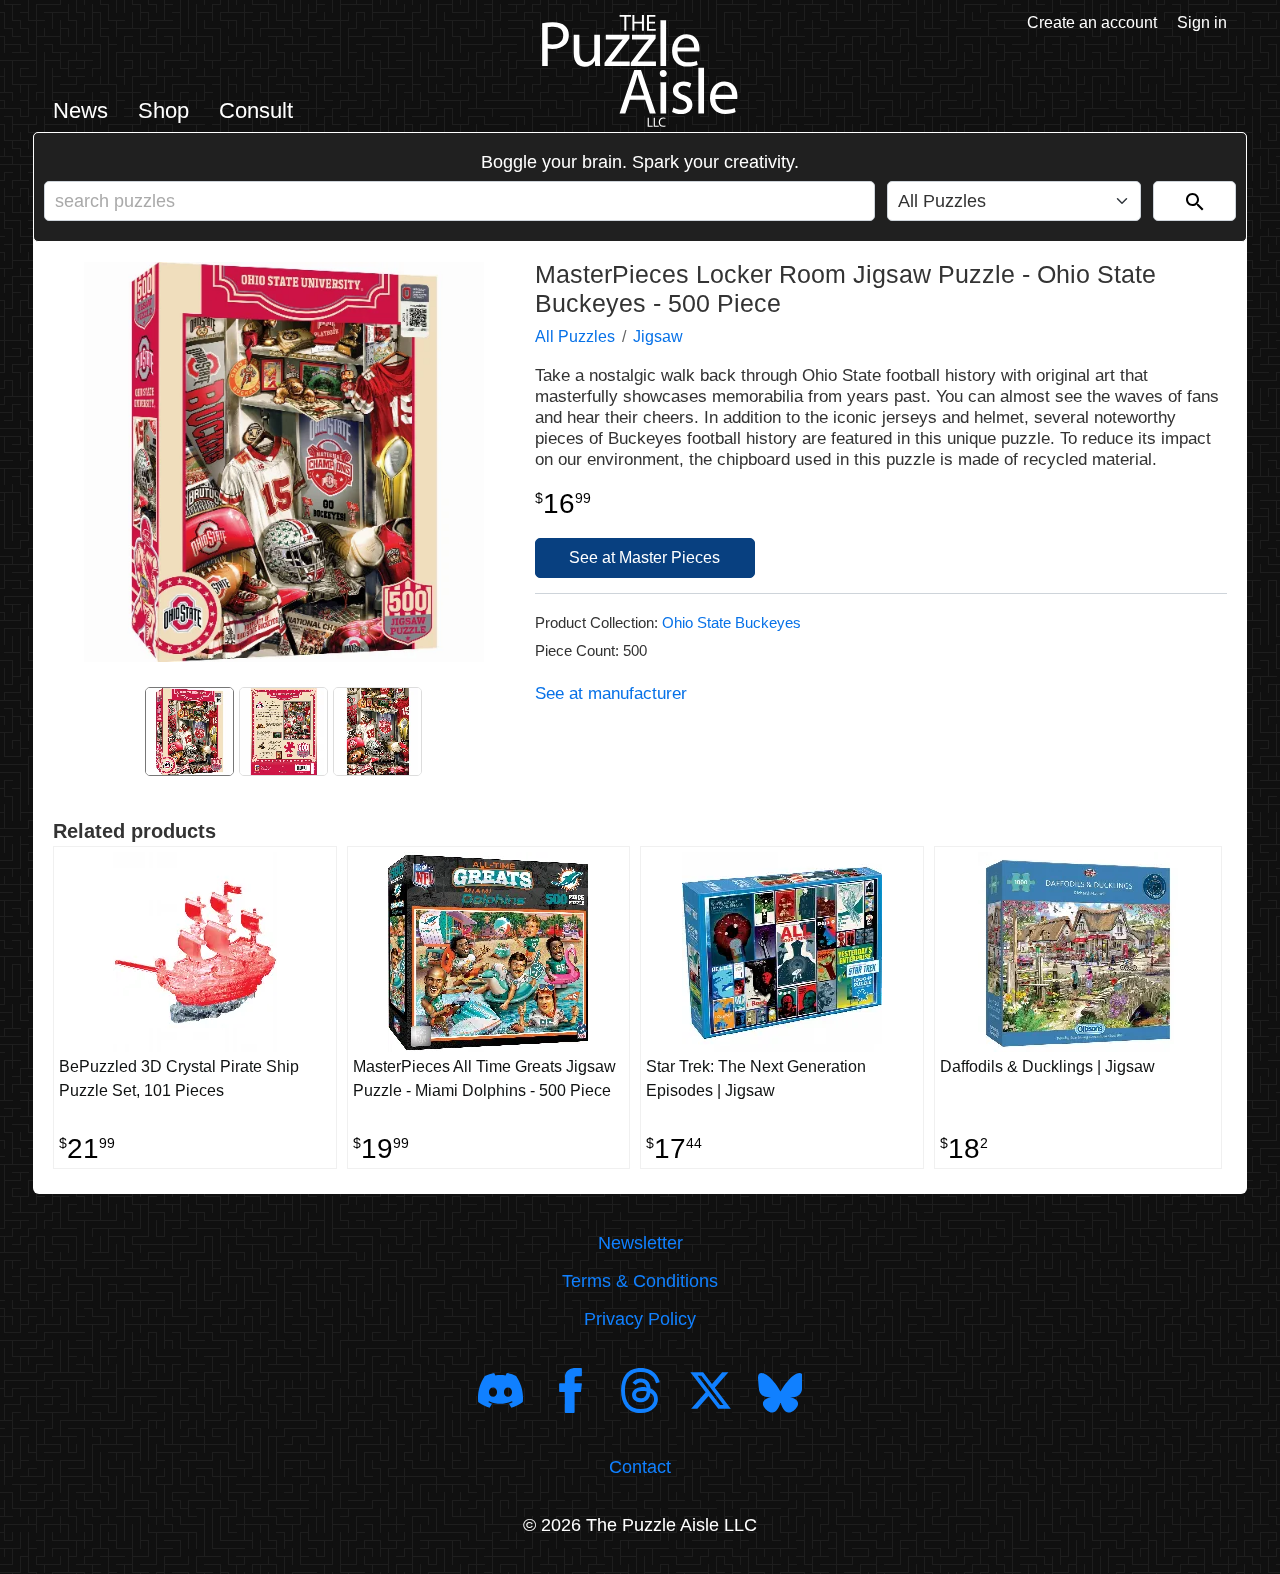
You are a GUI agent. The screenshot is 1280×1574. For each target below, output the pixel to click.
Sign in (1202, 22)
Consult (256, 110)
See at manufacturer (611, 693)
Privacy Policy (640, 1319)
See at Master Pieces (644, 557)
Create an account (1092, 22)
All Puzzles (575, 336)
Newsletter (640, 1243)
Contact (640, 1467)
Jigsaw (658, 336)
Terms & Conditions (640, 1281)
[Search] (1194, 201)
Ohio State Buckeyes (731, 622)
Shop (163, 110)
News (80, 110)
